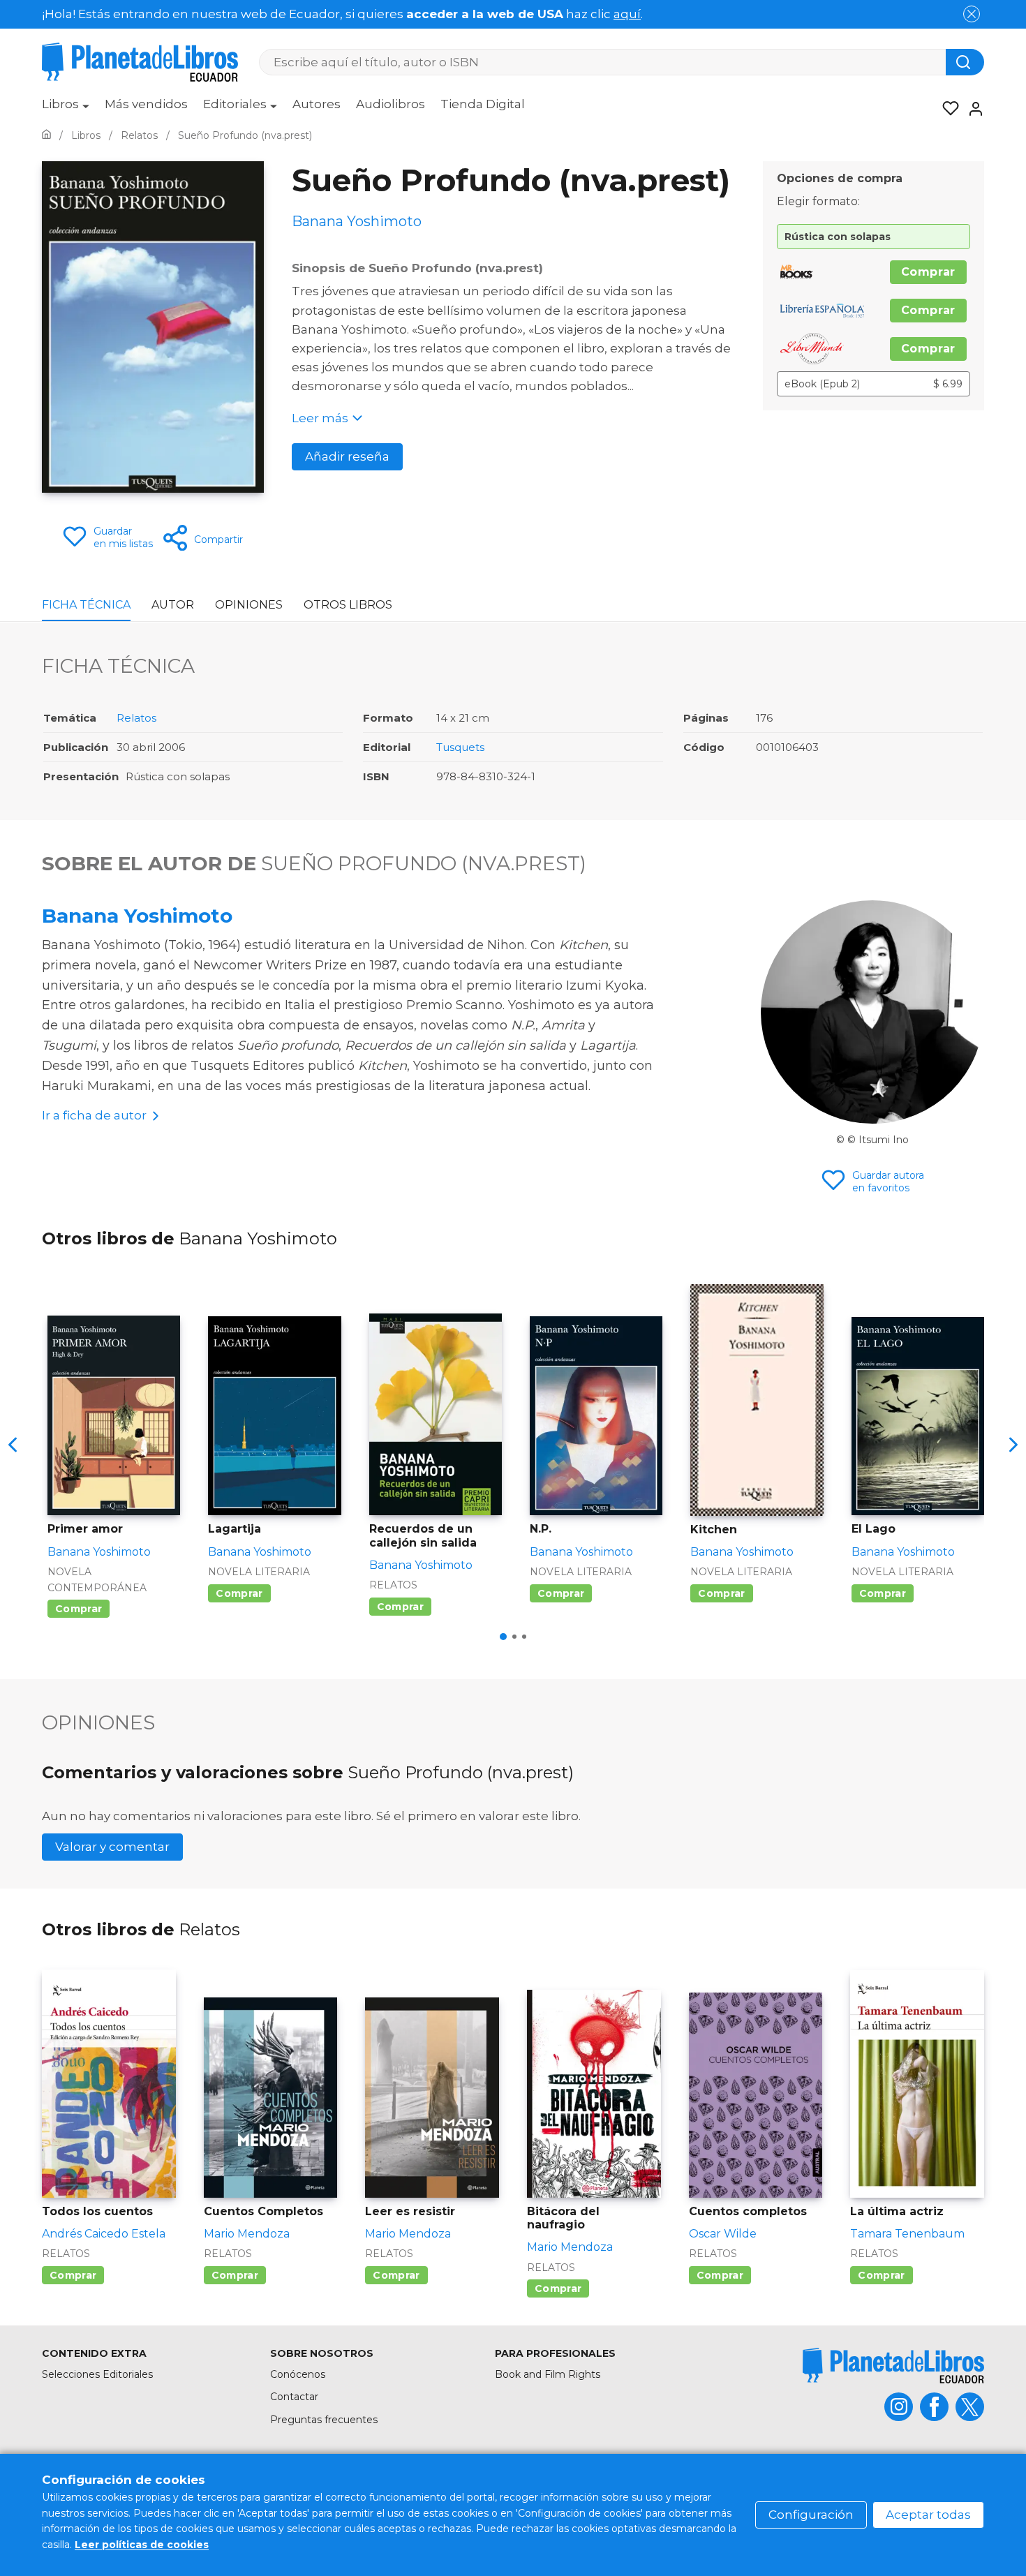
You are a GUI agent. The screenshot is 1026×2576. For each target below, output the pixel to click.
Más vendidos (146, 104)
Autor (173, 605)
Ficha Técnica (86, 605)
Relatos (136, 718)
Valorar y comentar (112, 1847)
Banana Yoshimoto (137, 916)
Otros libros (348, 605)
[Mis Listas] (946, 109)
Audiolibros (391, 104)
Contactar (294, 2397)
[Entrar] (972, 109)
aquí (627, 14)
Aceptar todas (928, 2515)
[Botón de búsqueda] (965, 62)
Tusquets (460, 747)
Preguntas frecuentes (324, 2420)
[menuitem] (66, 109)
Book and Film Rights (548, 2374)
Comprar (928, 272)
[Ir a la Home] (46, 135)
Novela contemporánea (97, 1579)
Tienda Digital (483, 104)
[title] (893, 2366)
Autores (317, 104)
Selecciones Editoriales (97, 2374)
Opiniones (249, 605)
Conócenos (298, 2374)
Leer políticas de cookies (142, 2545)
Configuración (811, 2515)
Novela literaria (259, 1572)
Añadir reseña (347, 456)
